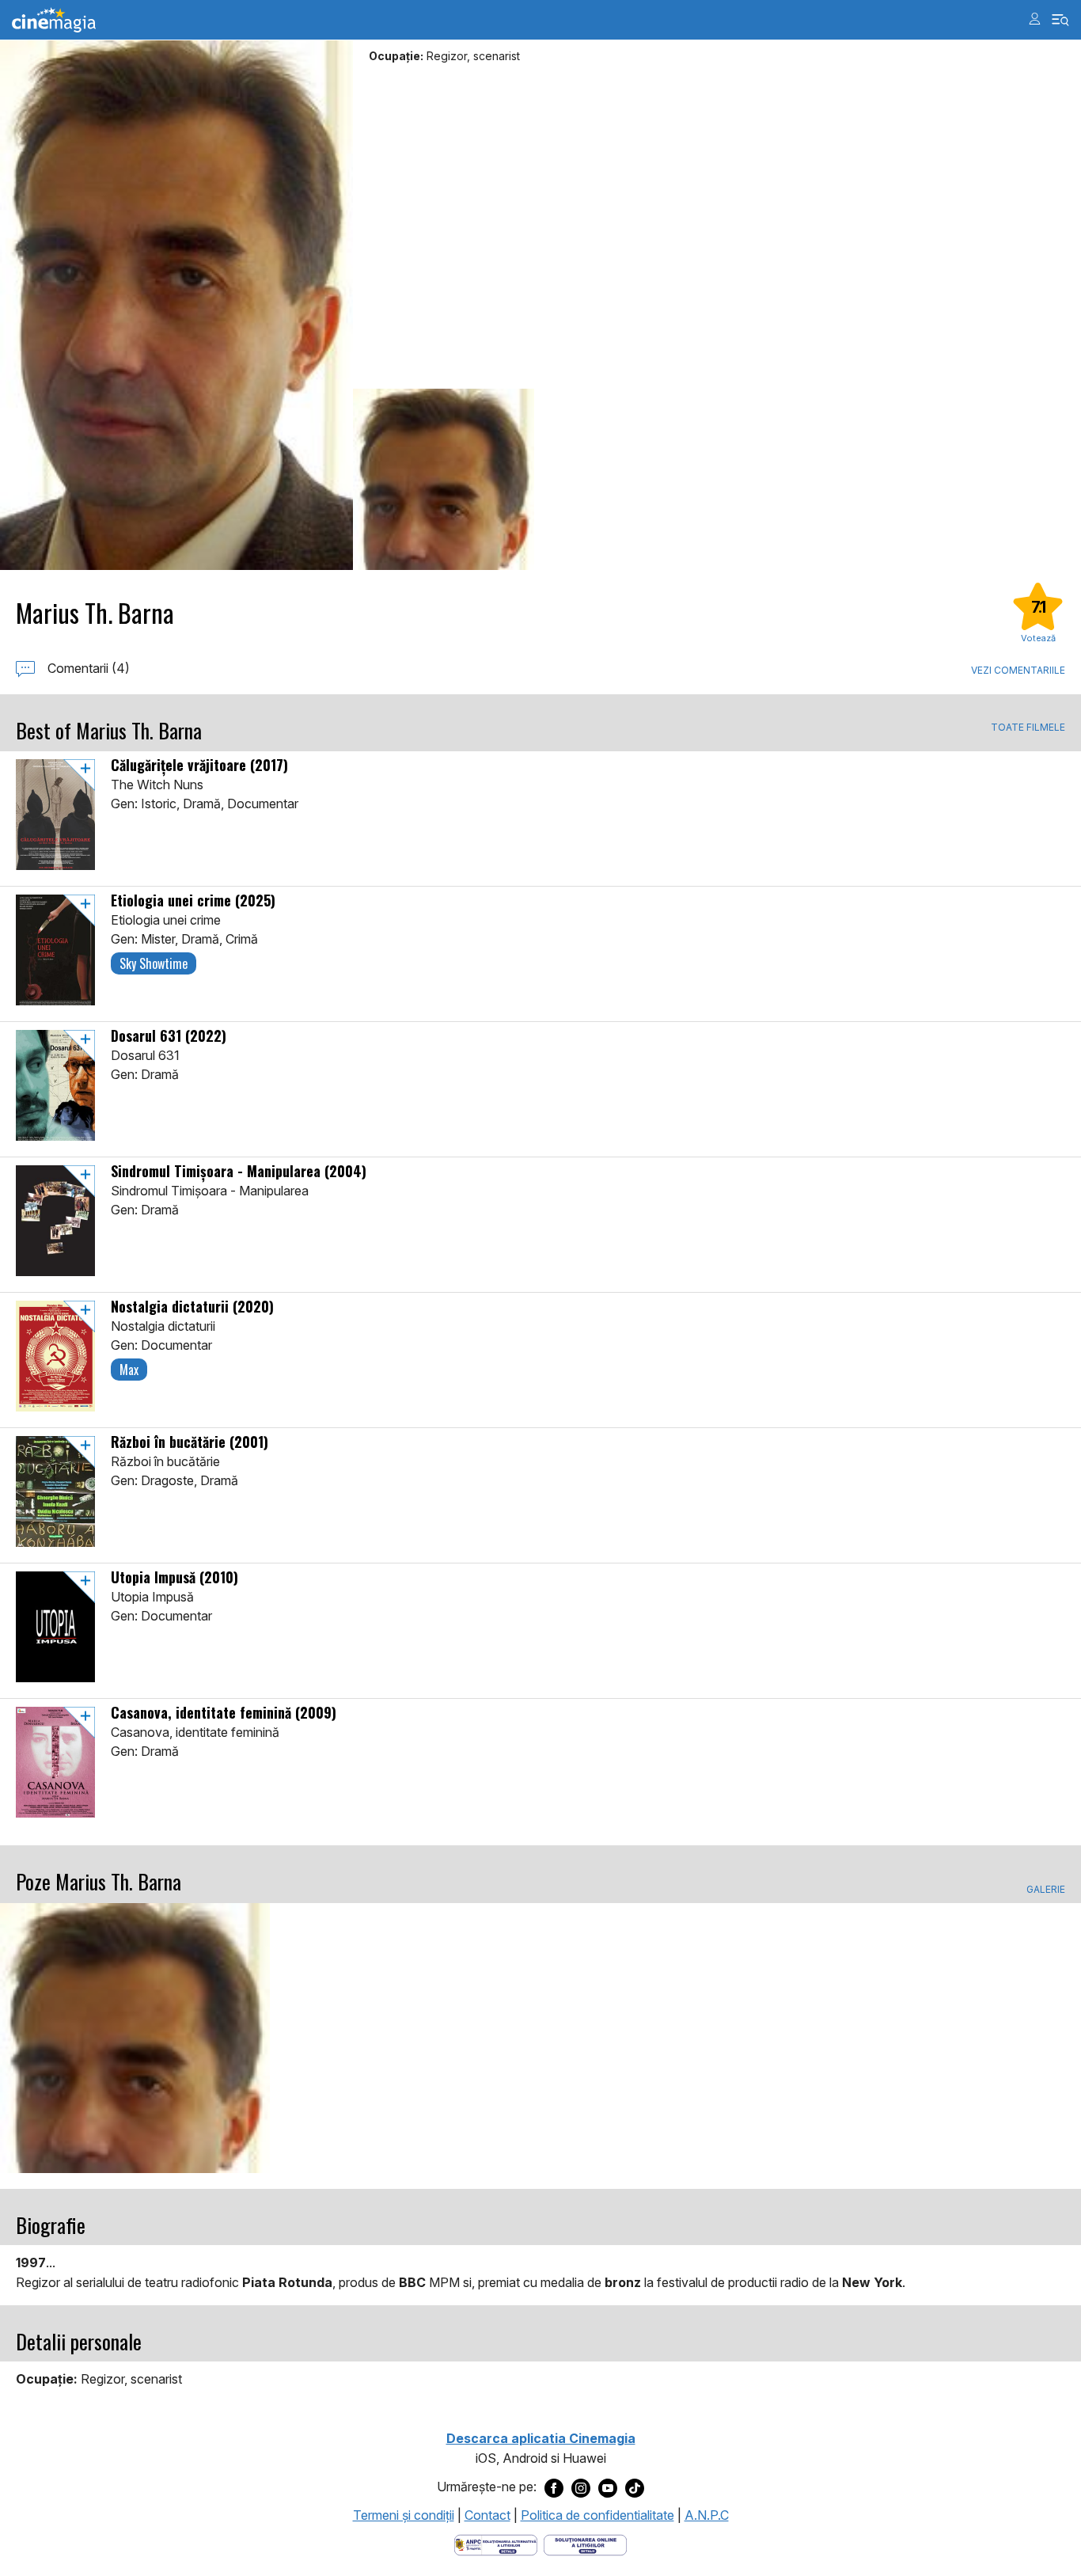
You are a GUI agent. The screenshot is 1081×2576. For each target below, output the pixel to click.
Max (129, 1370)
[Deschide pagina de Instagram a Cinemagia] (581, 2487)
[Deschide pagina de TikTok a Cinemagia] (635, 2487)
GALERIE (1046, 1890)
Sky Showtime (154, 963)
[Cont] (1035, 19)
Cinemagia (54, 20)
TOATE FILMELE (1028, 728)
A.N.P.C (707, 2515)
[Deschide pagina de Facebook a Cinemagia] (554, 2487)
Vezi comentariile (1018, 670)
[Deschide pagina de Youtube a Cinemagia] (608, 2487)
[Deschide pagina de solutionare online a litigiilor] (585, 2544)
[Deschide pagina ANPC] (496, 2544)
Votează (1038, 638)
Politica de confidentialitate (597, 2515)
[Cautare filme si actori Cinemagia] (1061, 20)
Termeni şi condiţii (404, 2515)
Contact (487, 2515)
